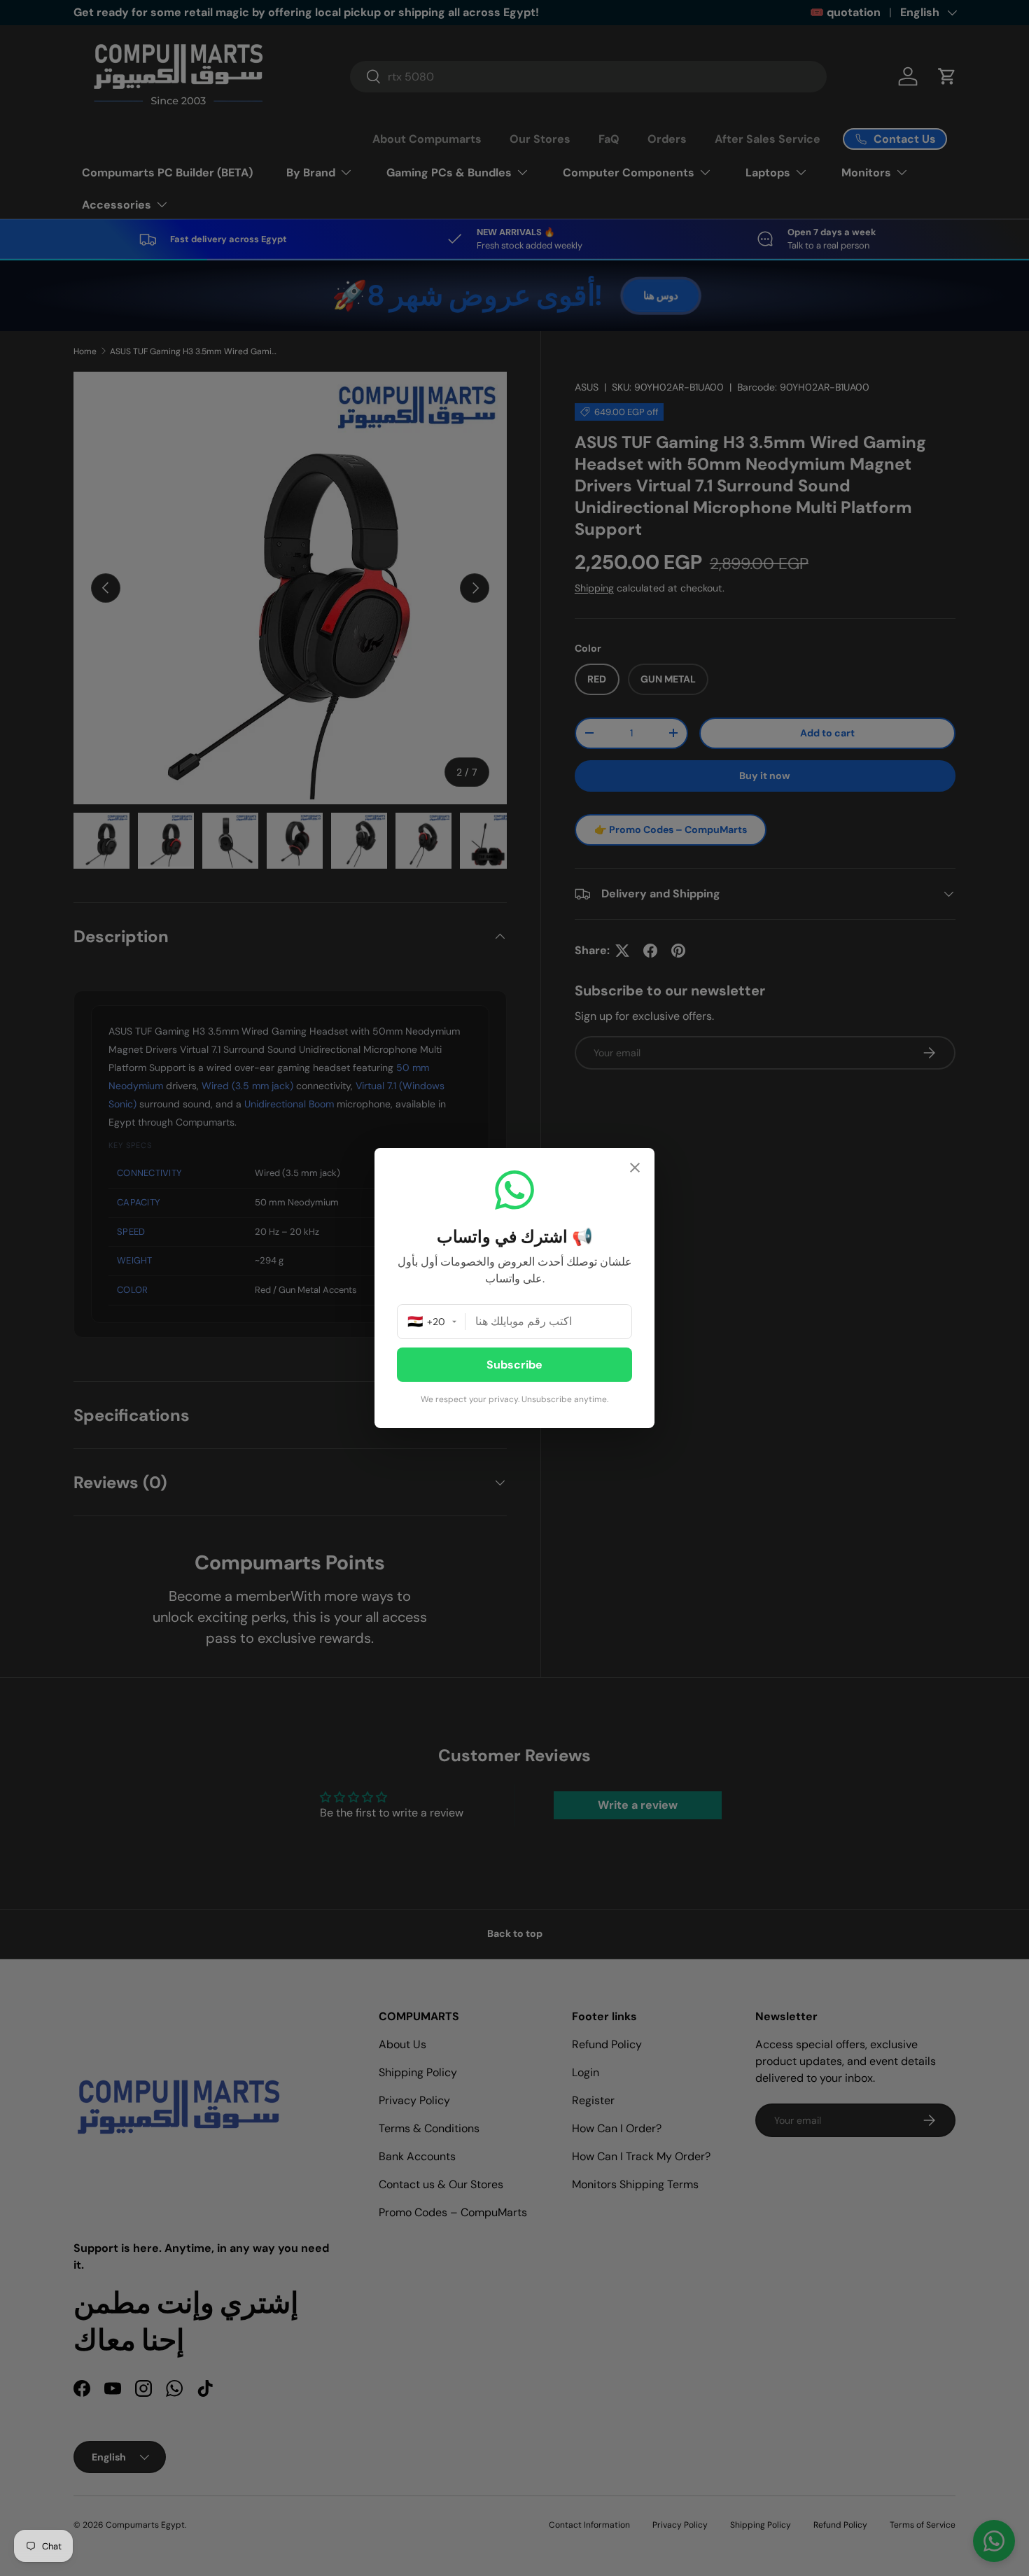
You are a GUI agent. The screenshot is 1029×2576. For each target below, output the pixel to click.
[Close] (635, 1169)
